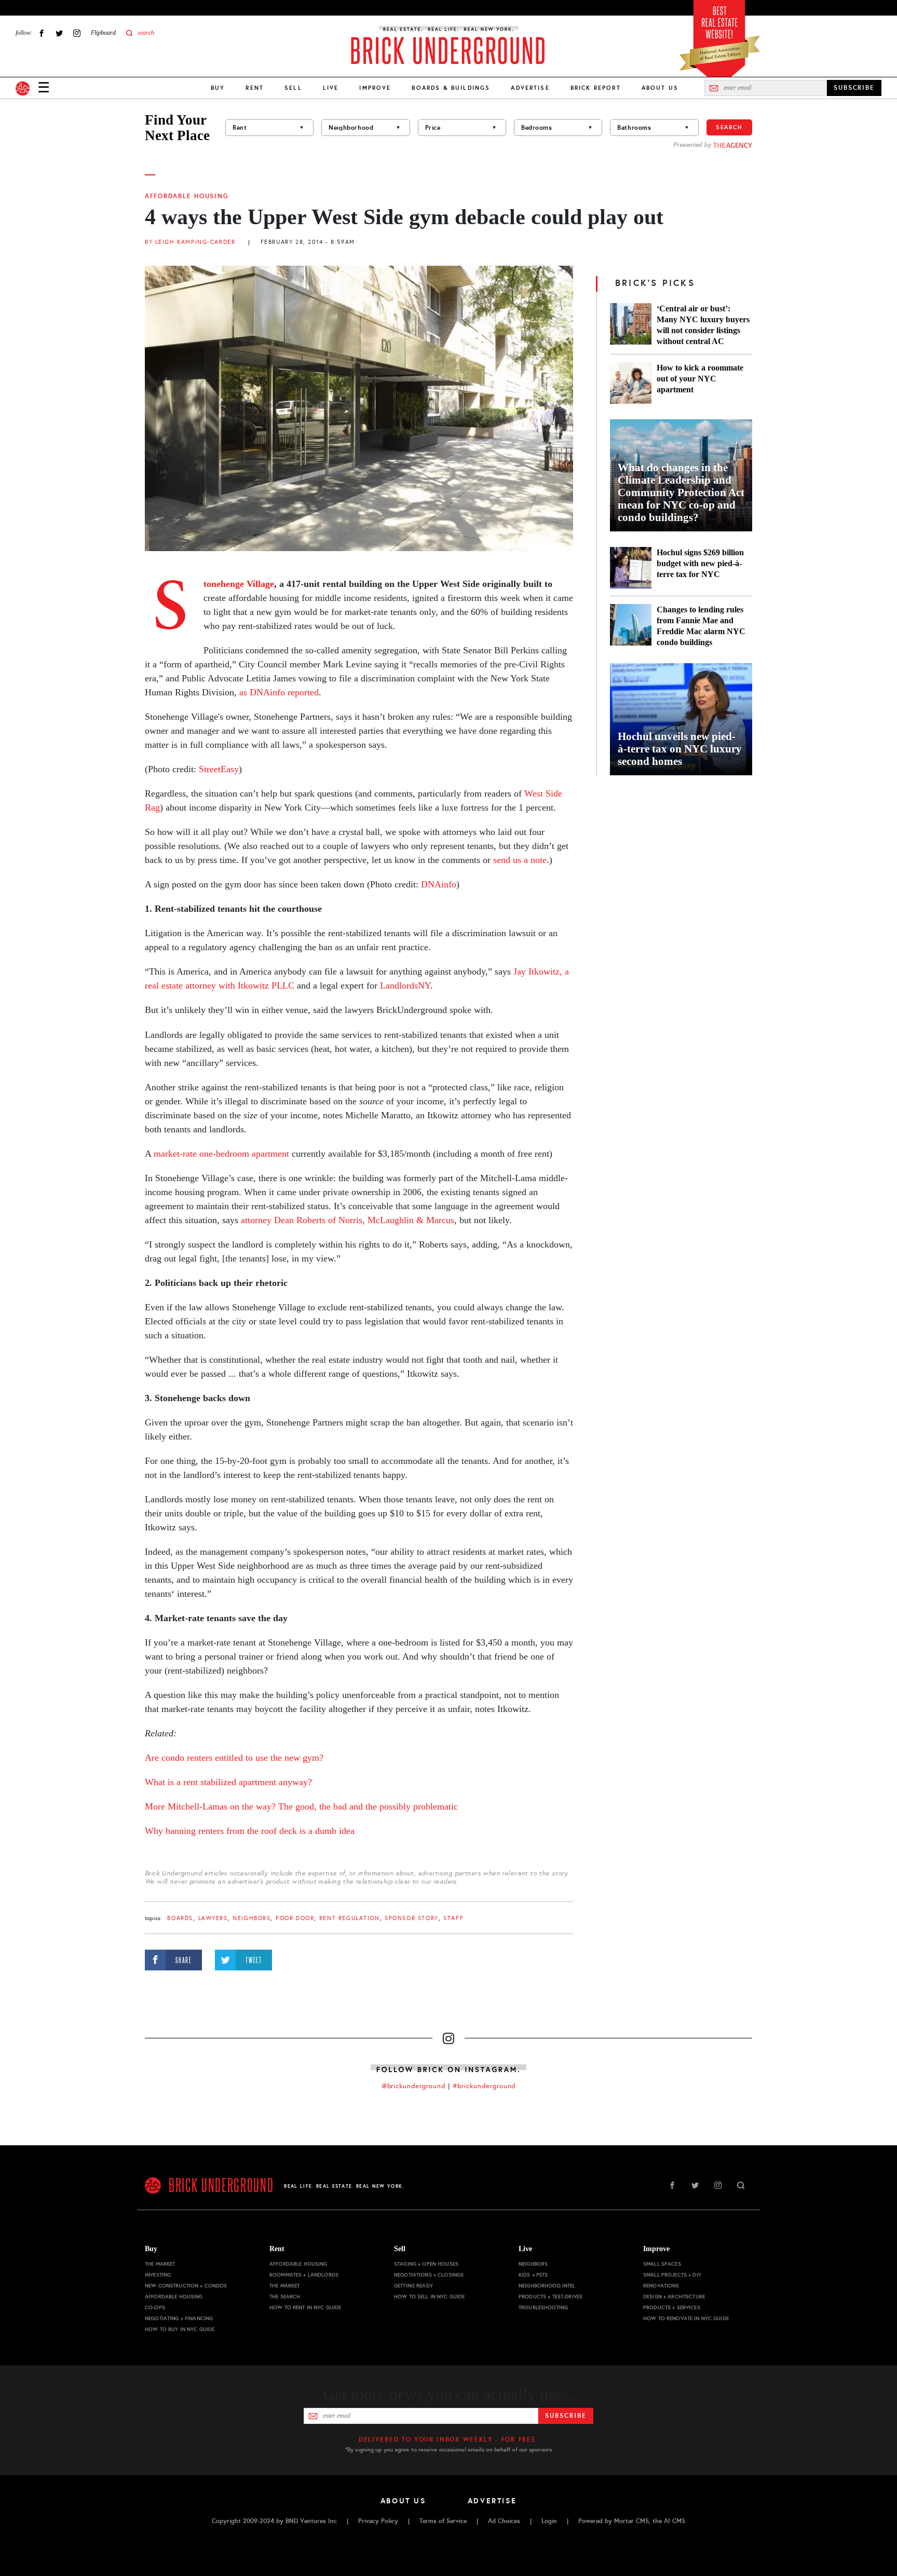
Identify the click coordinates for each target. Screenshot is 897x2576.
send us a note (520, 860)
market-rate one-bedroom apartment (220, 1154)
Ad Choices (504, 2521)
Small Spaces (662, 2264)
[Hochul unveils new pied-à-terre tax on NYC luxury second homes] (681, 719)
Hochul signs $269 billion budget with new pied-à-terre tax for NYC (700, 563)
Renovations (661, 2286)
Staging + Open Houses (426, 2264)
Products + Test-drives (551, 2297)
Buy (218, 88)
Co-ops (155, 2307)
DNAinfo (439, 884)
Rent (255, 88)
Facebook (42, 33)
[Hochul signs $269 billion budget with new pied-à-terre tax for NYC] (631, 568)
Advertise (530, 88)
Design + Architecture (674, 2297)
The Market (160, 2264)
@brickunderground (414, 2086)
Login (549, 2521)
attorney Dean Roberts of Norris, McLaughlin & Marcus (348, 1220)
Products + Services (672, 2307)
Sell (293, 88)
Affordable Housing (187, 196)
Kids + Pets (533, 2275)
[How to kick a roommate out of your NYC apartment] (631, 383)
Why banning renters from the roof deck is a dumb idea (250, 1831)
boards (180, 1918)
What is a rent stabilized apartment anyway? (228, 1782)
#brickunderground (484, 2086)
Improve (375, 88)
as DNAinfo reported (279, 692)
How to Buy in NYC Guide (180, 2329)
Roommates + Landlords (304, 2275)
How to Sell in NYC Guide (429, 2297)
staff (453, 1918)
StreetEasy (219, 769)
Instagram (77, 33)
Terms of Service (443, 2521)
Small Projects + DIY (672, 2275)
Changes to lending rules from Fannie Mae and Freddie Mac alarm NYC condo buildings (701, 626)
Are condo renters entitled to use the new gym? (234, 1758)
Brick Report (596, 88)
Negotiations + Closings (429, 2275)
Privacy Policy (378, 2521)
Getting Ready (413, 2286)
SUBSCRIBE (854, 88)
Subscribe (566, 2416)
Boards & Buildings (451, 88)
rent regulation (350, 1918)
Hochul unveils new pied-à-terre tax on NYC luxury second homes (680, 749)
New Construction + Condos (186, 2286)
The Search (285, 2297)
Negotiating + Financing (179, 2318)
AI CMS (675, 2521)
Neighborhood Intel (547, 2286)
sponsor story (412, 1918)
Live (331, 88)
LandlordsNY (405, 985)
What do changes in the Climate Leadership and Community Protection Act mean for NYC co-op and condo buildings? (681, 492)
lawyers (213, 1918)
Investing (158, 2275)
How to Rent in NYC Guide (305, 2307)
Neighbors (252, 1918)
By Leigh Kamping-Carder (190, 242)
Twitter (59, 33)
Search (729, 127)
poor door (295, 1918)
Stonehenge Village (239, 584)
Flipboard (103, 33)
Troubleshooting (543, 2307)
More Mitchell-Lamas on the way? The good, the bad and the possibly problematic (301, 1806)
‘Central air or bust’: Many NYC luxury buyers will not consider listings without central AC (703, 325)
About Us (660, 88)
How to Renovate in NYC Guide (686, 2318)
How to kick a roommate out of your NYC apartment (700, 379)
